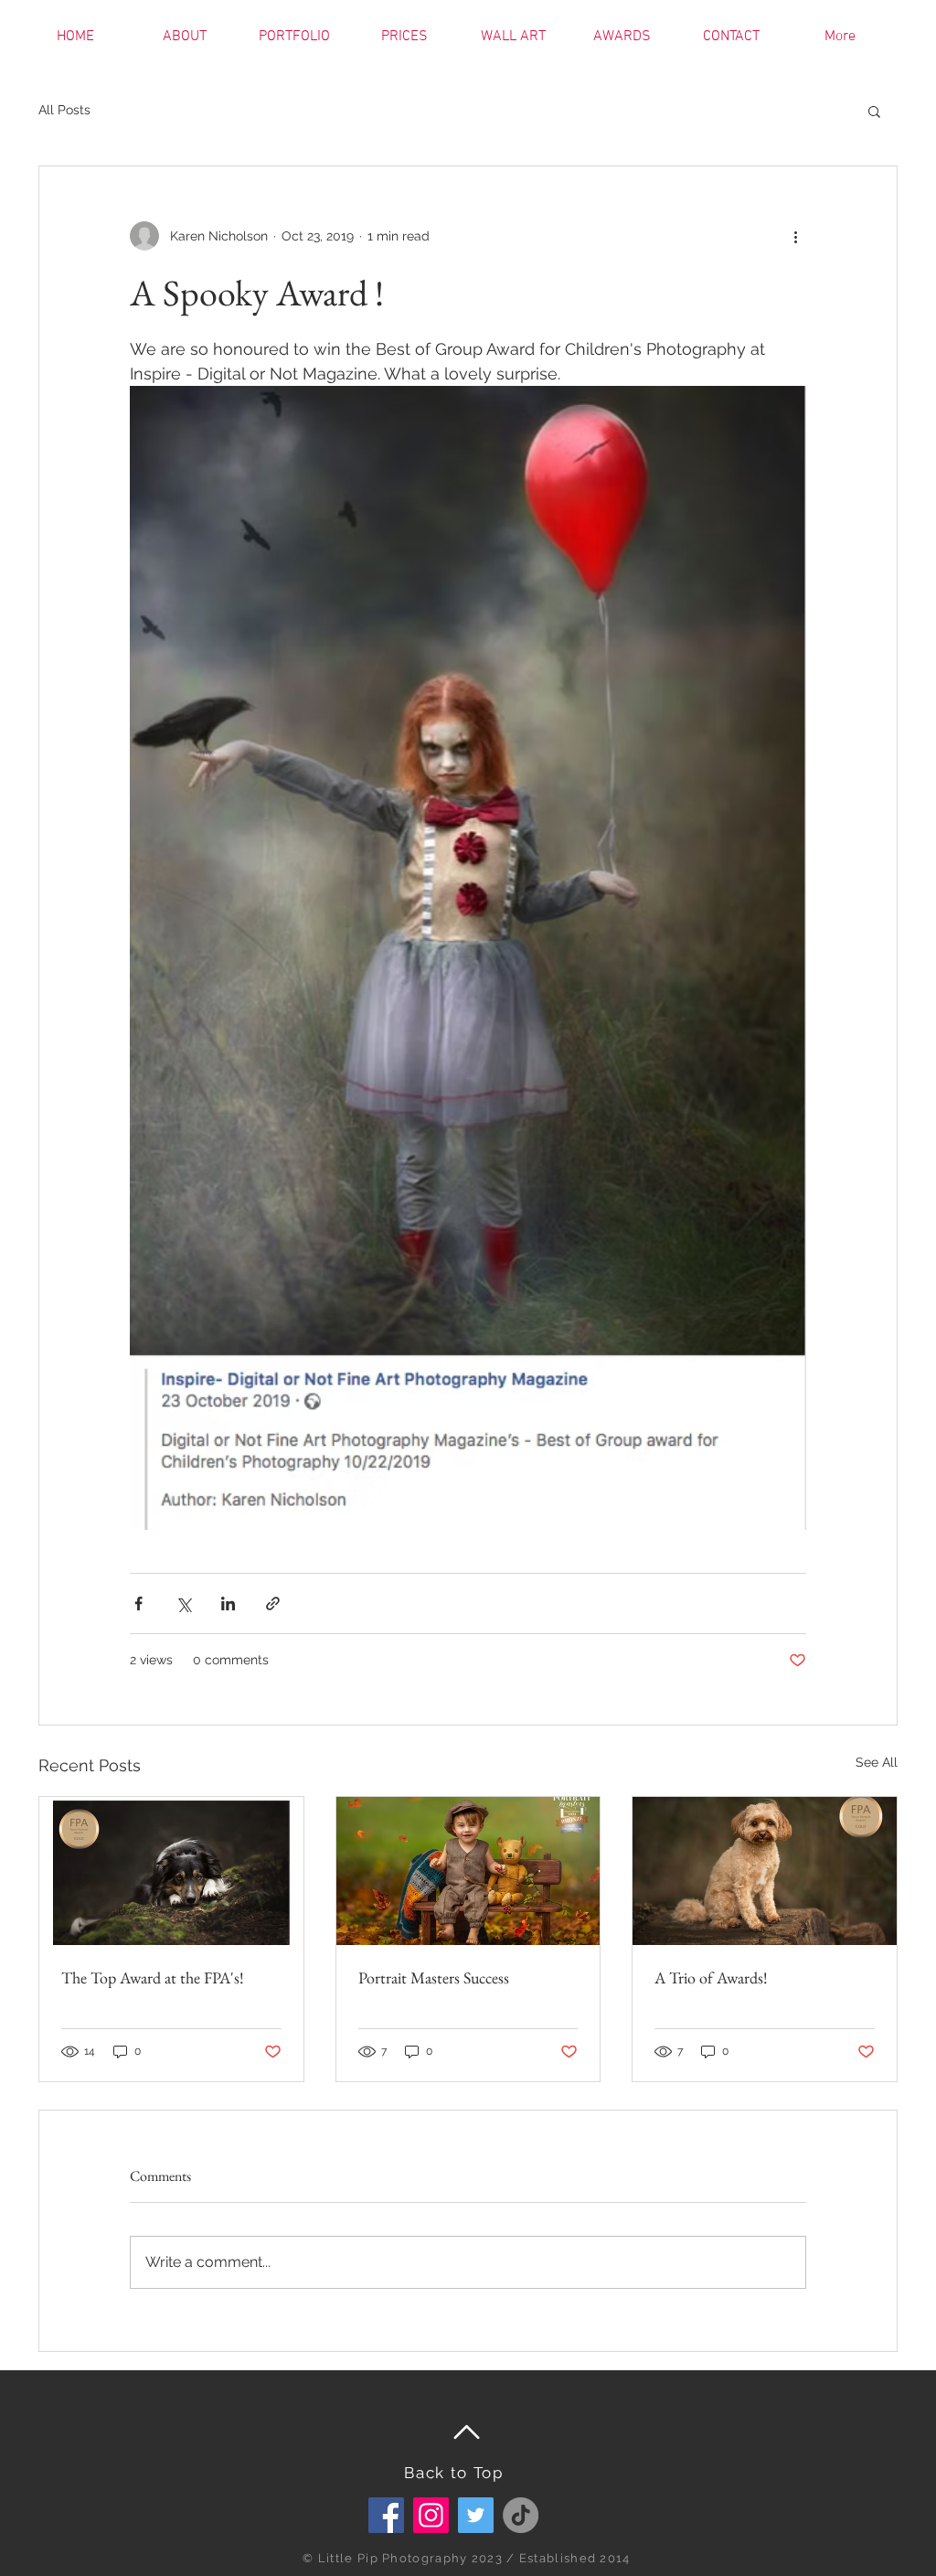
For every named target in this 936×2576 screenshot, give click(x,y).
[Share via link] (273, 1603)
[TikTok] (521, 2515)
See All (877, 1762)
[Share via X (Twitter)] (183, 1603)
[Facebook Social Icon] (386, 2515)
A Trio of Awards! (711, 1977)
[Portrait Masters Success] (468, 1871)
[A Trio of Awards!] (765, 1871)
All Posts (64, 110)
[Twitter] (476, 2515)
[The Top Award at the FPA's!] (171, 1871)
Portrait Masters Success (434, 1977)
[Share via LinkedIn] (228, 1603)
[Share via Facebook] (138, 1603)
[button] (874, 111)
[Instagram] (431, 2515)
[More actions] (795, 236)
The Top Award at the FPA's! (153, 1977)
